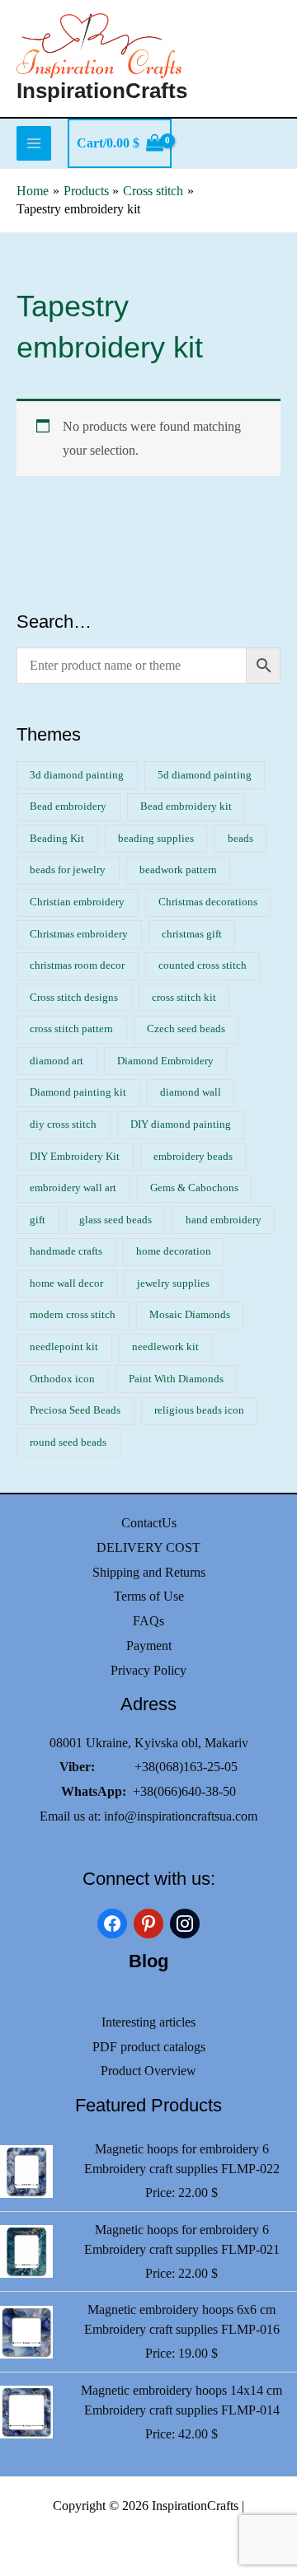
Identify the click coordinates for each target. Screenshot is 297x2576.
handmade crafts (66, 1251)
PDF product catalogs (149, 2047)
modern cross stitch (73, 1315)
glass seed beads (115, 1220)
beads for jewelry (68, 870)
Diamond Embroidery (165, 1061)
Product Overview (148, 2071)
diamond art (57, 1061)
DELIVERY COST (148, 1547)
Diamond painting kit (78, 1092)
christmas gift (192, 934)
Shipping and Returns (149, 1572)
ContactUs (149, 1523)
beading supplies (156, 839)
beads (240, 839)
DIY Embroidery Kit (75, 1157)
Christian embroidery (77, 902)
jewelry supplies (173, 1283)
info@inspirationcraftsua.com (181, 1816)
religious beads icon (199, 1410)
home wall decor (66, 1283)
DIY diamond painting (181, 1124)
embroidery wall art (73, 1188)
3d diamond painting (77, 775)
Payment (149, 1646)
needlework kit (165, 1347)
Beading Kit (57, 839)
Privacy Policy (148, 1670)
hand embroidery (224, 1220)
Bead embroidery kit (186, 806)
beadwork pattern (178, 870)
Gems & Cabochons (194, 1188)
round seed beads (68, 1442)
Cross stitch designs (74, 998)
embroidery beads (193, 1157)
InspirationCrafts (102, 91)
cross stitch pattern (71, 1029)
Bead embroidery (68, 806)
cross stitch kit (184, 998)
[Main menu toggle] (34, 143)
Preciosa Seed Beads (75, 1410)
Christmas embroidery (79, 934)
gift (38, 1220)
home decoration (174, 1251)
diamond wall (191, 1092)
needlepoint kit (64, 1347)
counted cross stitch (203, 965)
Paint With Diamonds (176, 1379)
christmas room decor (77, 965)
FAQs (148, 1621)
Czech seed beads (186, 1029)
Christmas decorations (208, 902)
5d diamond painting (205, 775)
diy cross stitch (63, 1124)
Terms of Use (149, 1596)
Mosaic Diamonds (190, 1315)
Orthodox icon (62, 1379)
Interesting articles (148, 2022)
